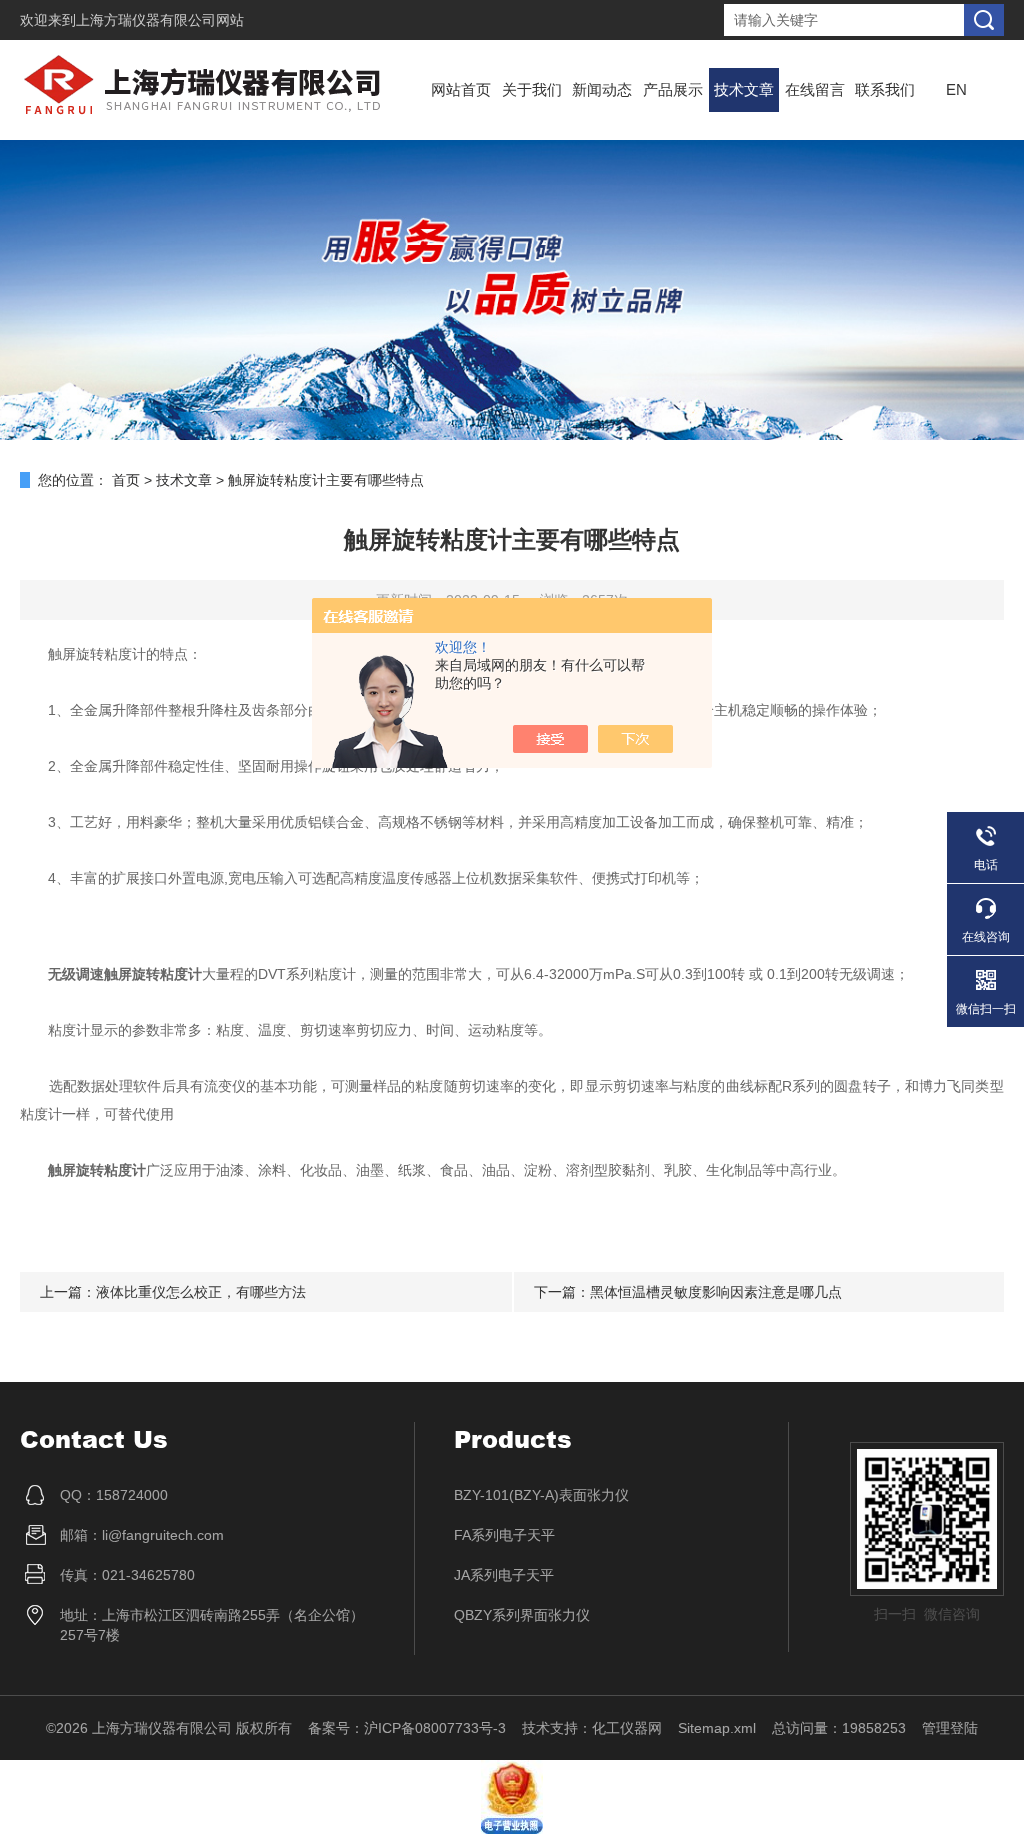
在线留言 (815, 89)
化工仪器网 (627, 1728)
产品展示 (673, 89)
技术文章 (744, 89)
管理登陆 (950, 1728)
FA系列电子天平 (504, 1535)
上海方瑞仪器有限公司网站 (160, 20)
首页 (126, 480)
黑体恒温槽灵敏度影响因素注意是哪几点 (716, 1292)
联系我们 (885, 89)
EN (956, 89)
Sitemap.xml (717, 1728)
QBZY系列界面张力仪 (522, 1615)
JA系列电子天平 (504, 1575)
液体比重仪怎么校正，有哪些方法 (201, 1292)
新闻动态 (602, 89)
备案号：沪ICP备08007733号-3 (407, 1728)
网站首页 (461, 89)
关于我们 (532, 89)
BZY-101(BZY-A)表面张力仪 (541, 1495)
